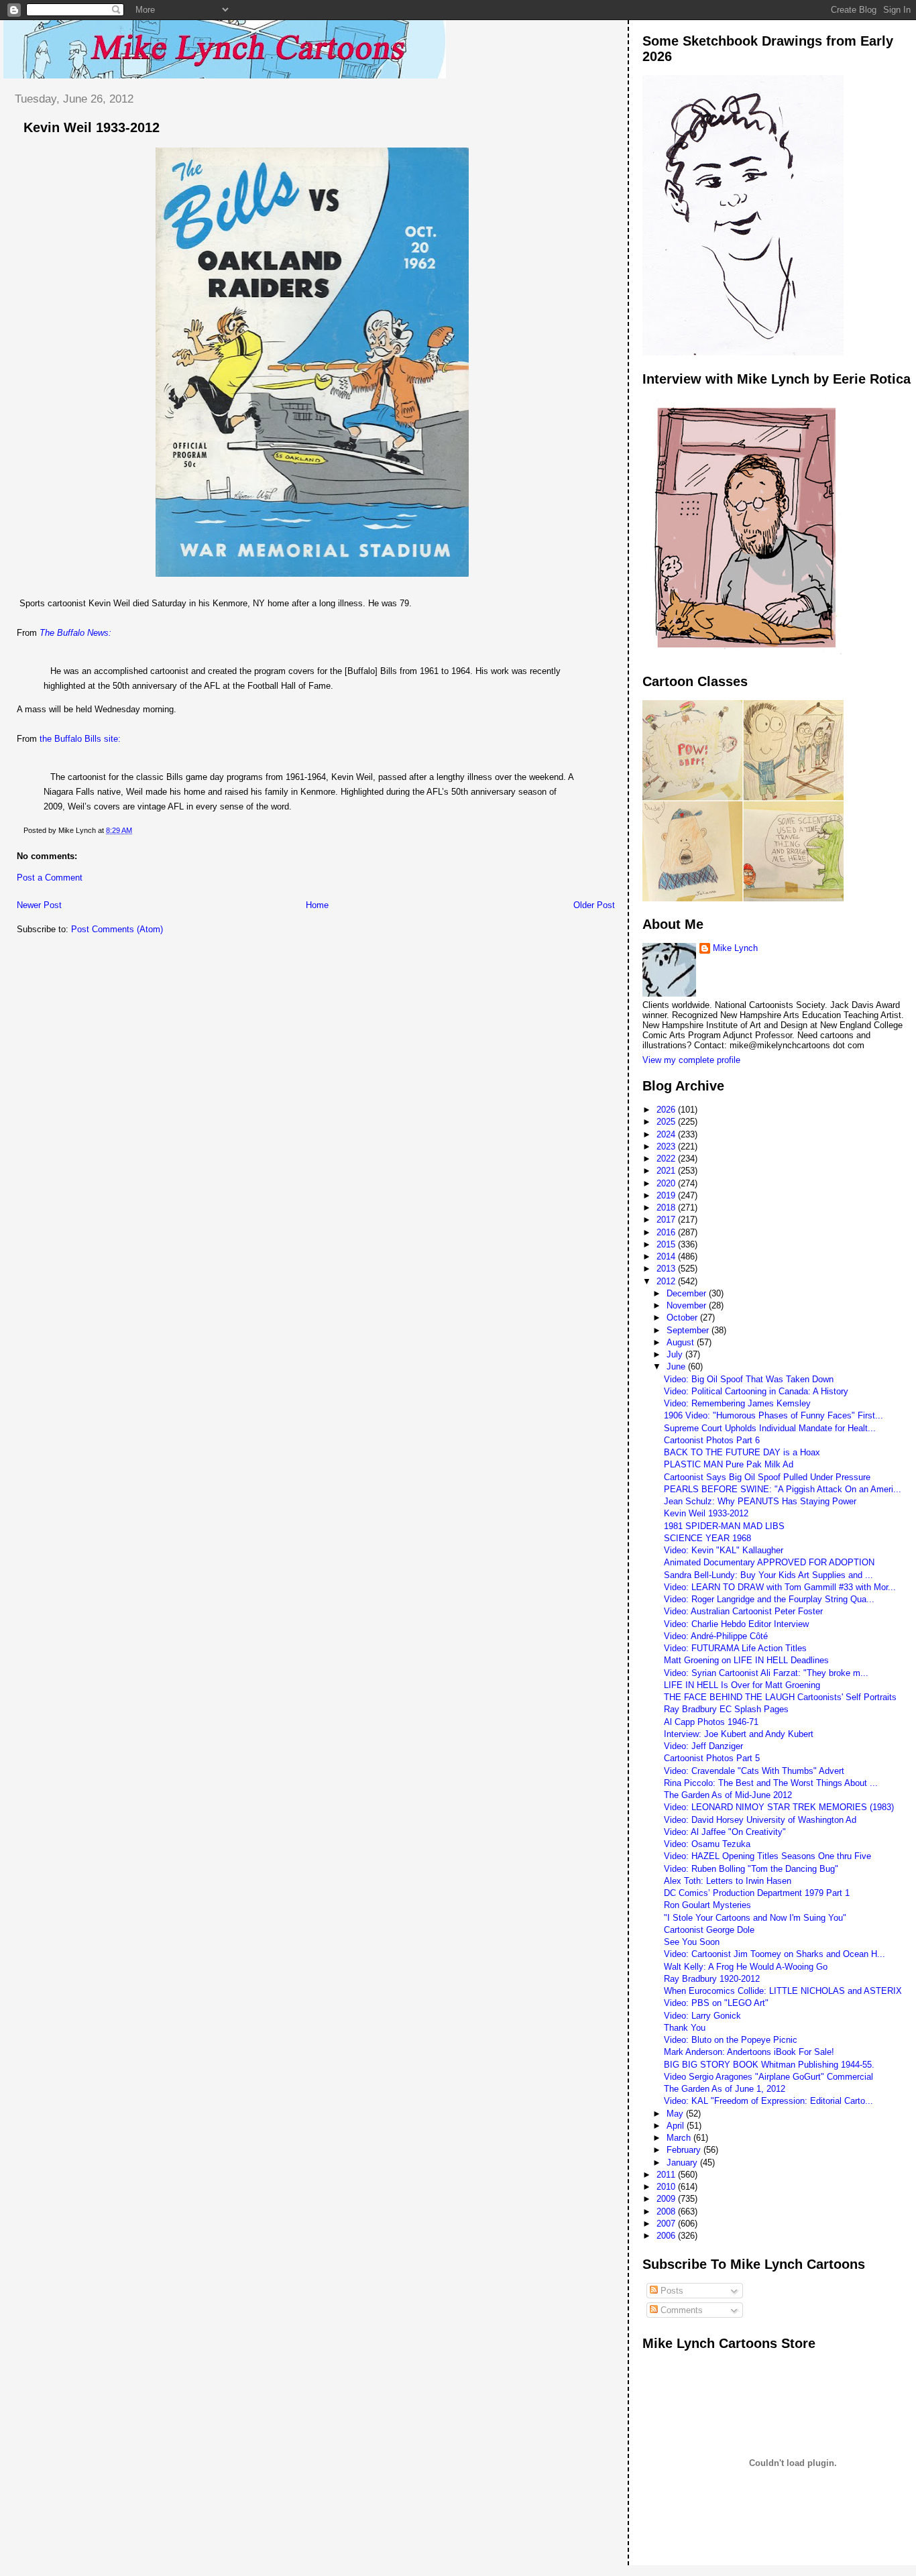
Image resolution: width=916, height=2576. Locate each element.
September (689, 1330)
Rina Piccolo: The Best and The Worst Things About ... (771, 1783)
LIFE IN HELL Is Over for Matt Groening (742, 1685)
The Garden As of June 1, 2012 (725, 2089)
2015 (667, 1244)
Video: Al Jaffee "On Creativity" (725, 1832)
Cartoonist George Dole (709, 1930)
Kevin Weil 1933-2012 (92, 127)
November (688, 1305)
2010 (667, 2187)
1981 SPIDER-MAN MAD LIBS (724, 1526)
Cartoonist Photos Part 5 (712, 1758)
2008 (667, 2211)
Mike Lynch (735, 948)
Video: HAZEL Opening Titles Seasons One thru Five (767, 1856)
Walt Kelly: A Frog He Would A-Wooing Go (746, 1967)
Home (317, 905)
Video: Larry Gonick (702, 2016)
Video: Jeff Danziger (703, 1746)
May (676, 2114)
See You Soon (692, 1942)
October (683, 1318)
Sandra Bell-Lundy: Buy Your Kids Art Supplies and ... (768, 1575)
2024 (667, 1134)
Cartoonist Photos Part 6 (712, 1440)
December (688, 1293)
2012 (667, 1281)
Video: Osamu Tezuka (707, 1844)
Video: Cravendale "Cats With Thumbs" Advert (754, 1771)
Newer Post (39, 905)
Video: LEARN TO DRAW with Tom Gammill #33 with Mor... (780, 1587)
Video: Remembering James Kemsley (737, 1403)
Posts (671, 2291)
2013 (667, 1269)
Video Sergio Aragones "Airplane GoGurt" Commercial (768, 2077)
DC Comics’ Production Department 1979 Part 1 (757, 1893)
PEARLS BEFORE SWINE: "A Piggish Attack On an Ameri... (783, 1489)
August (682, 1342)
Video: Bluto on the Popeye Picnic (731, 2040)
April (677, 2126)
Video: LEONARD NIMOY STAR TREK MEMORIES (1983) (779, 1807)
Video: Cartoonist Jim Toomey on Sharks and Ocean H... (775, 1954)
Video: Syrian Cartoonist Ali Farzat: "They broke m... (766, 1673)
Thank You (685, 2028)
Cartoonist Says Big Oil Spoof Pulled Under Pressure (767, 1477)
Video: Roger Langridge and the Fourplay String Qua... (769, 1599)
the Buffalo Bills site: (80, 739)
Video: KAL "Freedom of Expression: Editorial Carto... (768, 2101)
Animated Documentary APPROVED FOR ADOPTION (769, 1562)
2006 (667, 2236)
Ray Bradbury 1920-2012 (712, 1979)
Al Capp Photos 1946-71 (711, 1722)
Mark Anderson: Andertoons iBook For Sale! (749, 2052)
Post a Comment (50, 878)
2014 (667, 1256)
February (685, 2150)
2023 (667, 1146)
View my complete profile (691, 1060)
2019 (667, 1195)
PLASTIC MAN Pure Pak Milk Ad (729, 1464)
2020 (667, 1183)
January (683, 2163)
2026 (667, 1110)
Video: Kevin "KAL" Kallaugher (724, 1550)
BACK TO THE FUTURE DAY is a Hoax (742, 1452)
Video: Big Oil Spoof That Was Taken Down (749, 1379)
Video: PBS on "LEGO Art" (716, 2003)
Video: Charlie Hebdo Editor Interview (736, 1624)
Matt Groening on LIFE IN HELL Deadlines (746, 1660)
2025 (667, 1122)
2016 (667, 1232)
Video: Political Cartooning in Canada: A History (756, 1391)
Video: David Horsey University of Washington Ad (760, 1820)
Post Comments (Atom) (117, 929)
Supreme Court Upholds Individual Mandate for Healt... (770, 1428)
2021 (667, 1171)
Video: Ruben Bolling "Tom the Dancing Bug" (751, 1869)
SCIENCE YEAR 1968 (707, 1538)
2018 (667, 1208)
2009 (667, 2199)
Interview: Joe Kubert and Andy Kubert (739, 1734)
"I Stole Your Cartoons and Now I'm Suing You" (755, 1918)
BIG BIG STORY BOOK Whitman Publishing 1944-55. (769, 2065)
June (677, 1366)
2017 (667, 1220)
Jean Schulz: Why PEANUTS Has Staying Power (760, 1501)
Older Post (594, 905)
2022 (667, 1159)
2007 (667, 2224)
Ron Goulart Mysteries (707, 1905)
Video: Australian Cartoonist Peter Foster (743, 1611)
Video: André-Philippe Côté (716, 1636)
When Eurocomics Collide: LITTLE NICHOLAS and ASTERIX (783, 1991)
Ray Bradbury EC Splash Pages (726, 1709)
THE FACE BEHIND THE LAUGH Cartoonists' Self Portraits (780, 1697)
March (680, 2138)
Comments (680, 2310)
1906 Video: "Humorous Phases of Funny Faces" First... (774, 1415)
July (676, 1354)
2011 (667, 2175)
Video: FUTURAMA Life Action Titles (735, 1648)
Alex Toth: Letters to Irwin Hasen (728, 1881)
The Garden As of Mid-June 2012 (728, 1795)
